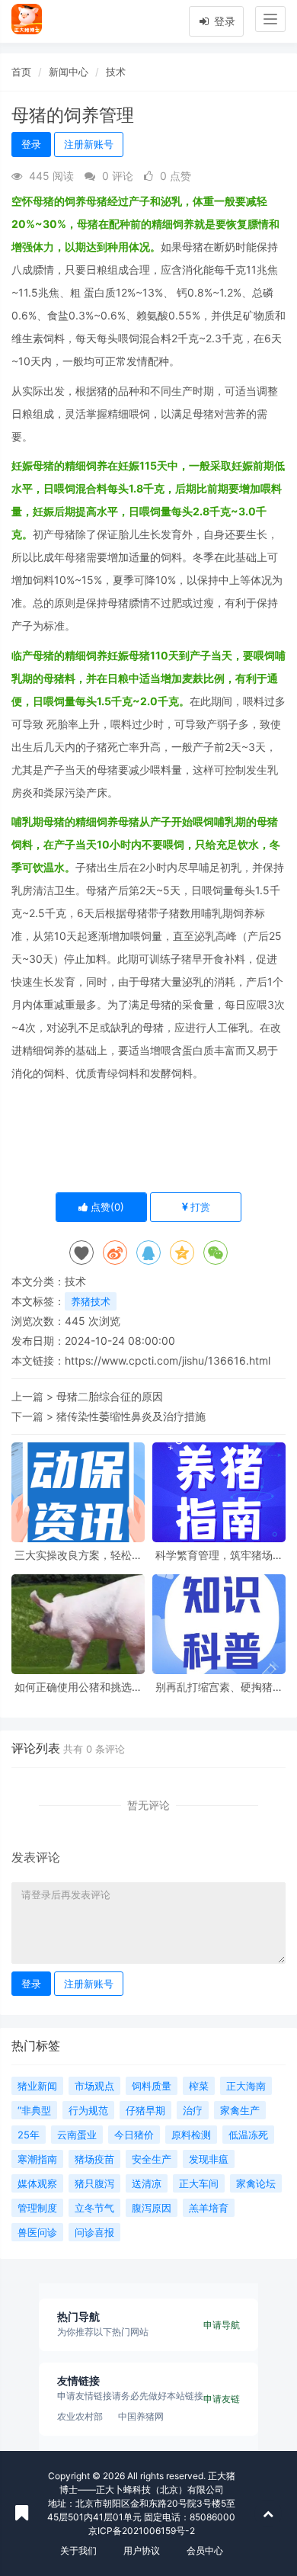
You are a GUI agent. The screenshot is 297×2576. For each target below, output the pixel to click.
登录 (223, 21)
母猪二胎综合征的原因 (110, 1396)
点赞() (106, 1207)
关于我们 (78, 2550)
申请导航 (222, 2325)
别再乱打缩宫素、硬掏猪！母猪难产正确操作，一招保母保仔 (219, 1687)
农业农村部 (80, 2416)
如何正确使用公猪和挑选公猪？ (78, 1687)
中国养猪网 (141, 2416)
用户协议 (142, 2550)
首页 (21, 72)
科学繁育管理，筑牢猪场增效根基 (219, 1555)
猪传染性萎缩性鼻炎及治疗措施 (131, 1416)
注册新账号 (89, 144)
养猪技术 (91, 1301)
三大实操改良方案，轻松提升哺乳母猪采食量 (78, 1555)
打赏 (199, 1207)
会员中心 (205, 2550)
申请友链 (222, 2399)
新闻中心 (69, 72)
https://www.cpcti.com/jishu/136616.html (168, 1360)
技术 (116, 72)
